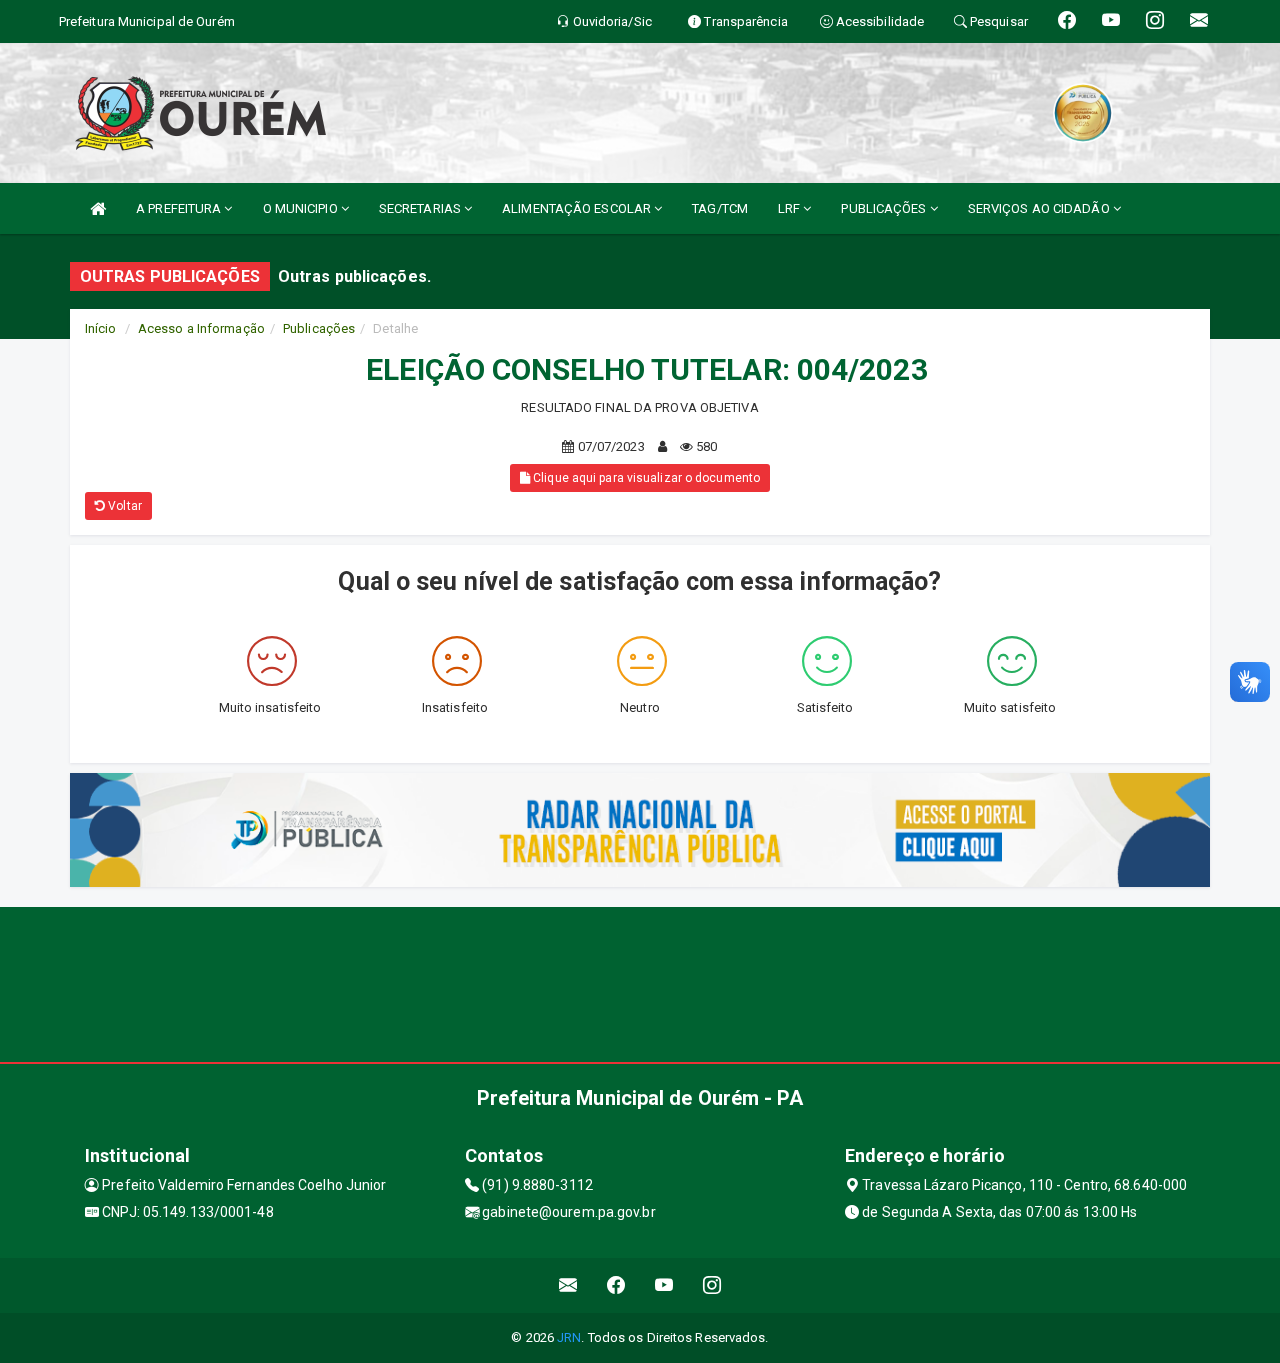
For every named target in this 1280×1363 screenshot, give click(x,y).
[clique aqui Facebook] (616, 1285)
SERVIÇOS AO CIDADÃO (1040, 208)
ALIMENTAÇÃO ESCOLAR (578, 208)
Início (101, 328)
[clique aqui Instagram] (712, 1285)
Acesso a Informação (201, 328)
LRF (790, 208)
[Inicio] (98, 208)
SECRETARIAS (421, 208)
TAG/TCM (720, 208)
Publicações (319, 328)
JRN (569, 1337)
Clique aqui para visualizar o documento (645, 478)
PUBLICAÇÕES (885, 208)
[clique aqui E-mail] (568, 1285)
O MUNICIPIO (302, 208)
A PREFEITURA (180, 208)
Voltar (123, 506)
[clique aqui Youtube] (664, 1285)
